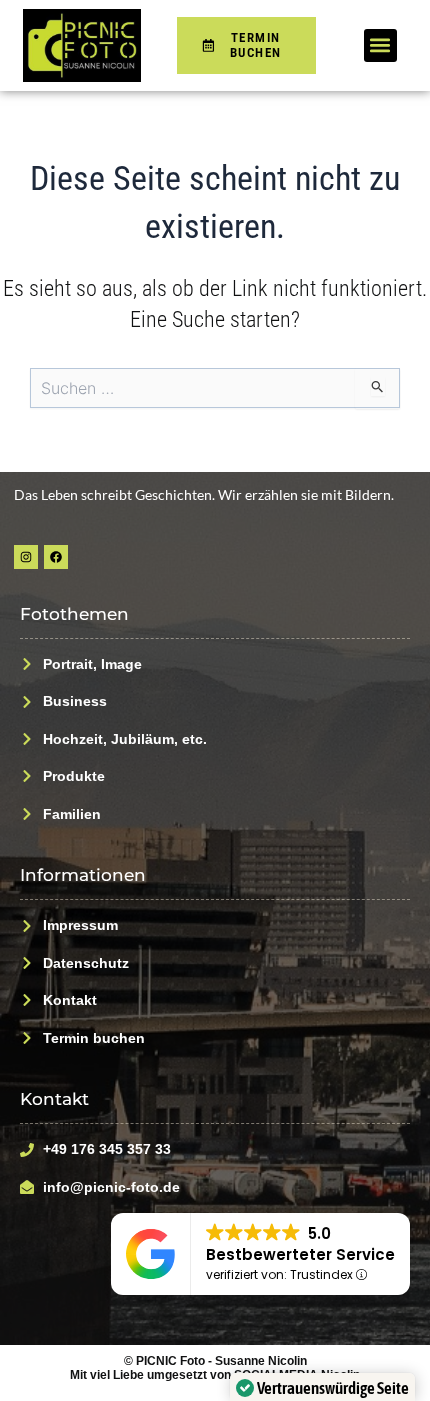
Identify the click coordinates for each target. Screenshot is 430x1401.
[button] (380, 45)
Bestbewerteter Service (300, 1254)
